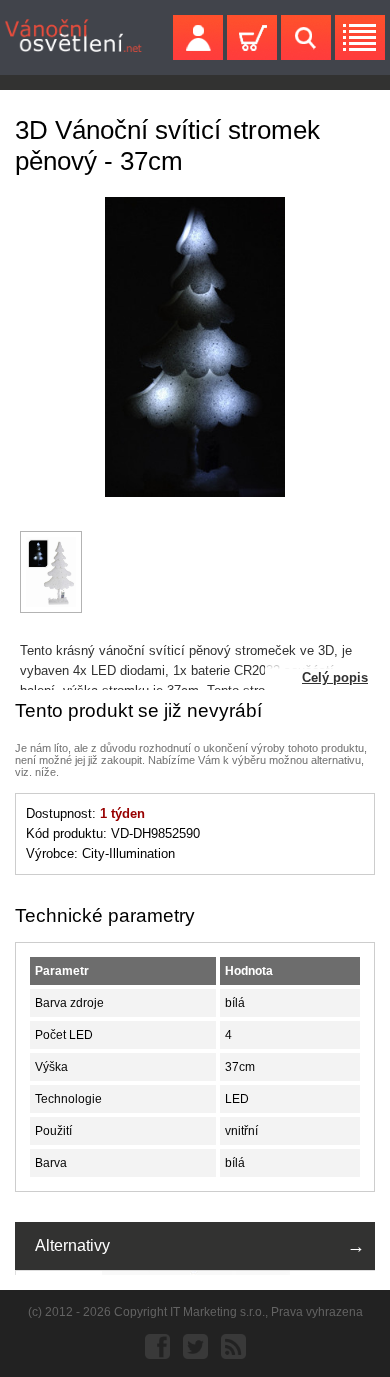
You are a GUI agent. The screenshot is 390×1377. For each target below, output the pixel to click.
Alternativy (72, 1245)
